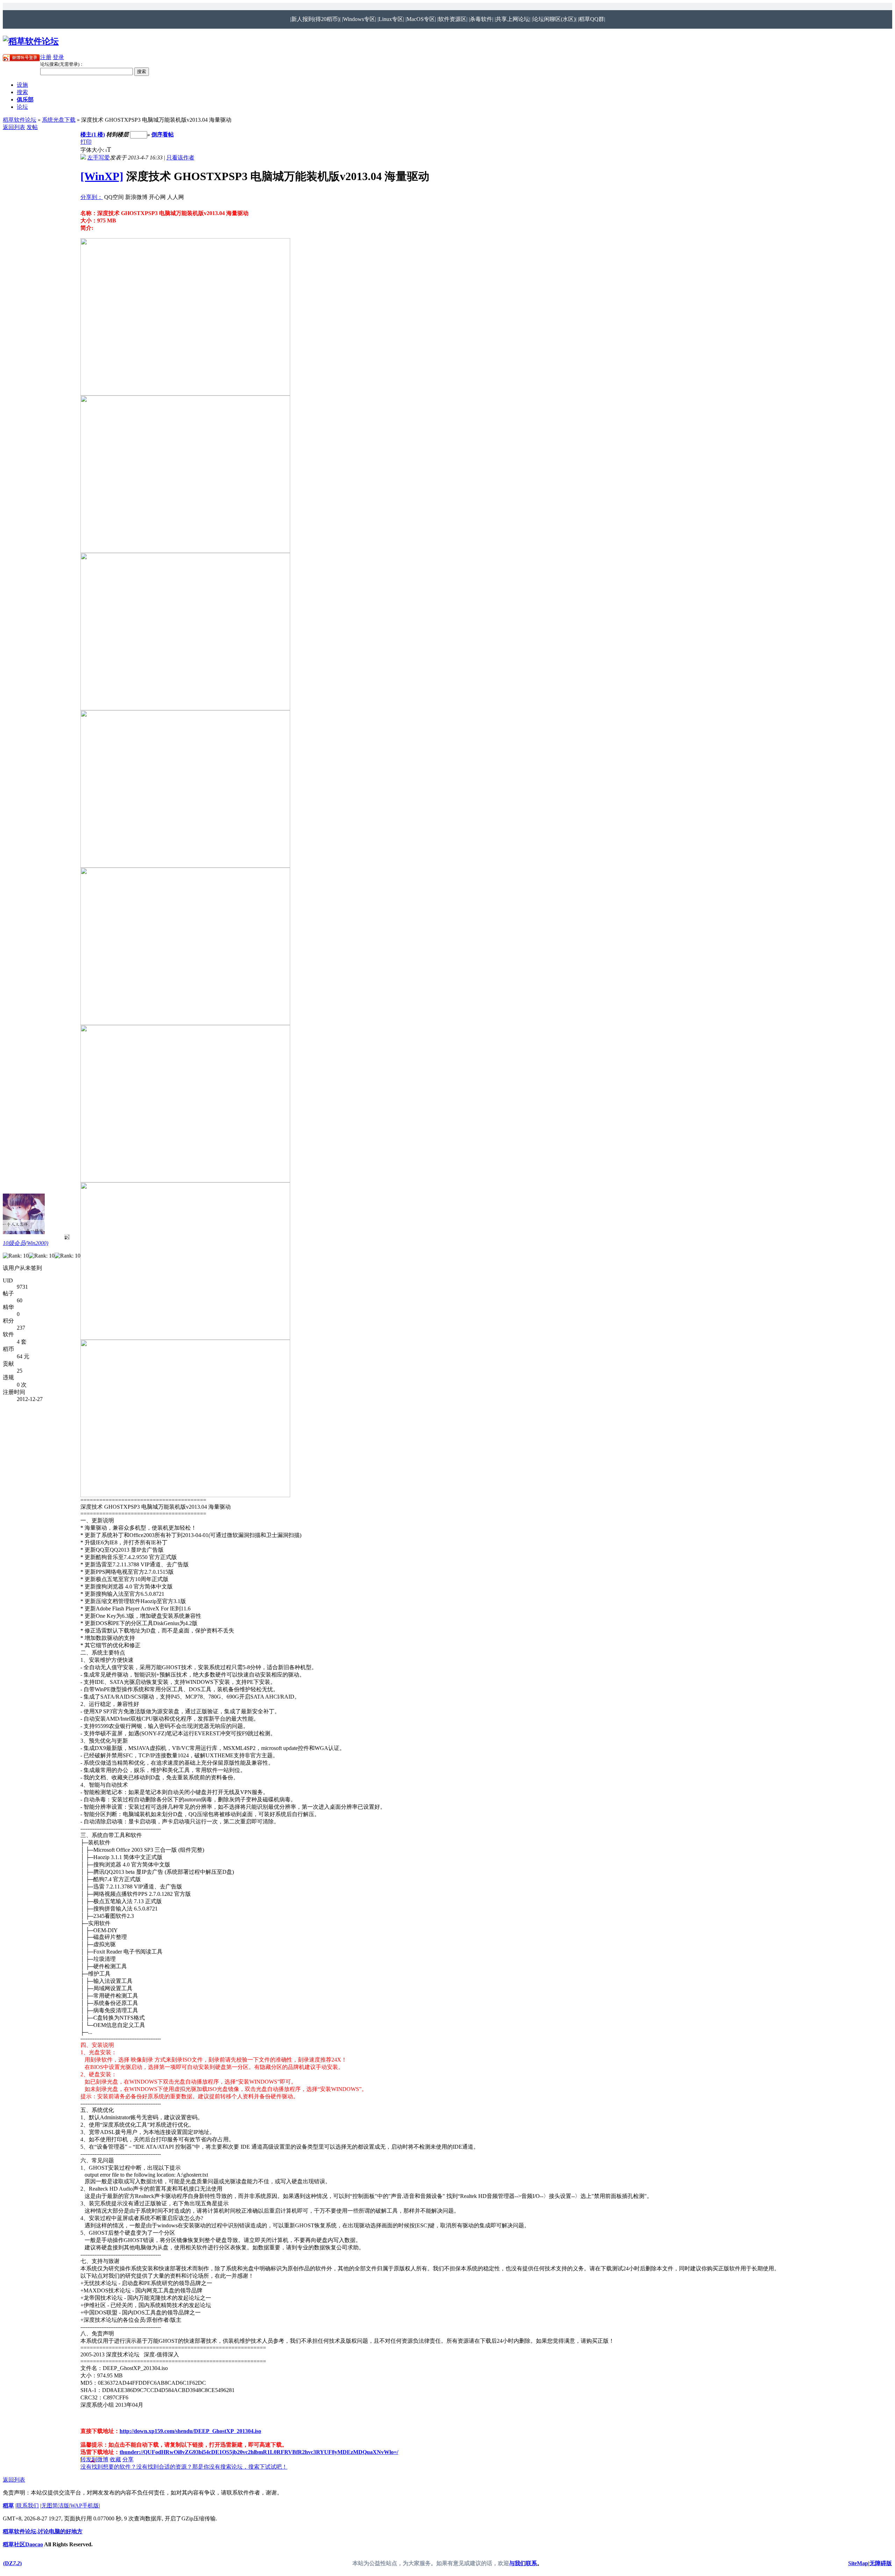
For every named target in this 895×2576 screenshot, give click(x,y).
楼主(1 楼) (93, 134)
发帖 (32, 127)
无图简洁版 (55, 2506)
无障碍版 (881, 2563)
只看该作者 (180, 158)
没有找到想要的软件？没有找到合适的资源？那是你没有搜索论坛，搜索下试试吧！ (184, 2467)
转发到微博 (94, 2459)
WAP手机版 (85, 2506)
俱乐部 (25, 99)
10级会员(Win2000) (26, 1243)
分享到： (92, 197)
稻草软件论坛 (20, 120)
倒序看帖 (163, 134)
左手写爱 (99, 158)
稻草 (8, 2506)
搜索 (22, 92)
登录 (58, 57)
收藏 (115, 2459)
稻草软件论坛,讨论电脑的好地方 (43, 2531)
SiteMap (858, 2563)
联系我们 (28, 2506)
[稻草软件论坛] (31, 41)
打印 (86, 142)
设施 (22, 85)
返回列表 (14, 127)
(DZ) (12, 2563)
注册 (46, 57)
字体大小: (93, 150)
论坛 (22, 107)
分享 (128, 2459)
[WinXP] (102, 176)
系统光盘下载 (59, 120)
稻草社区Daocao (23, 2544)
